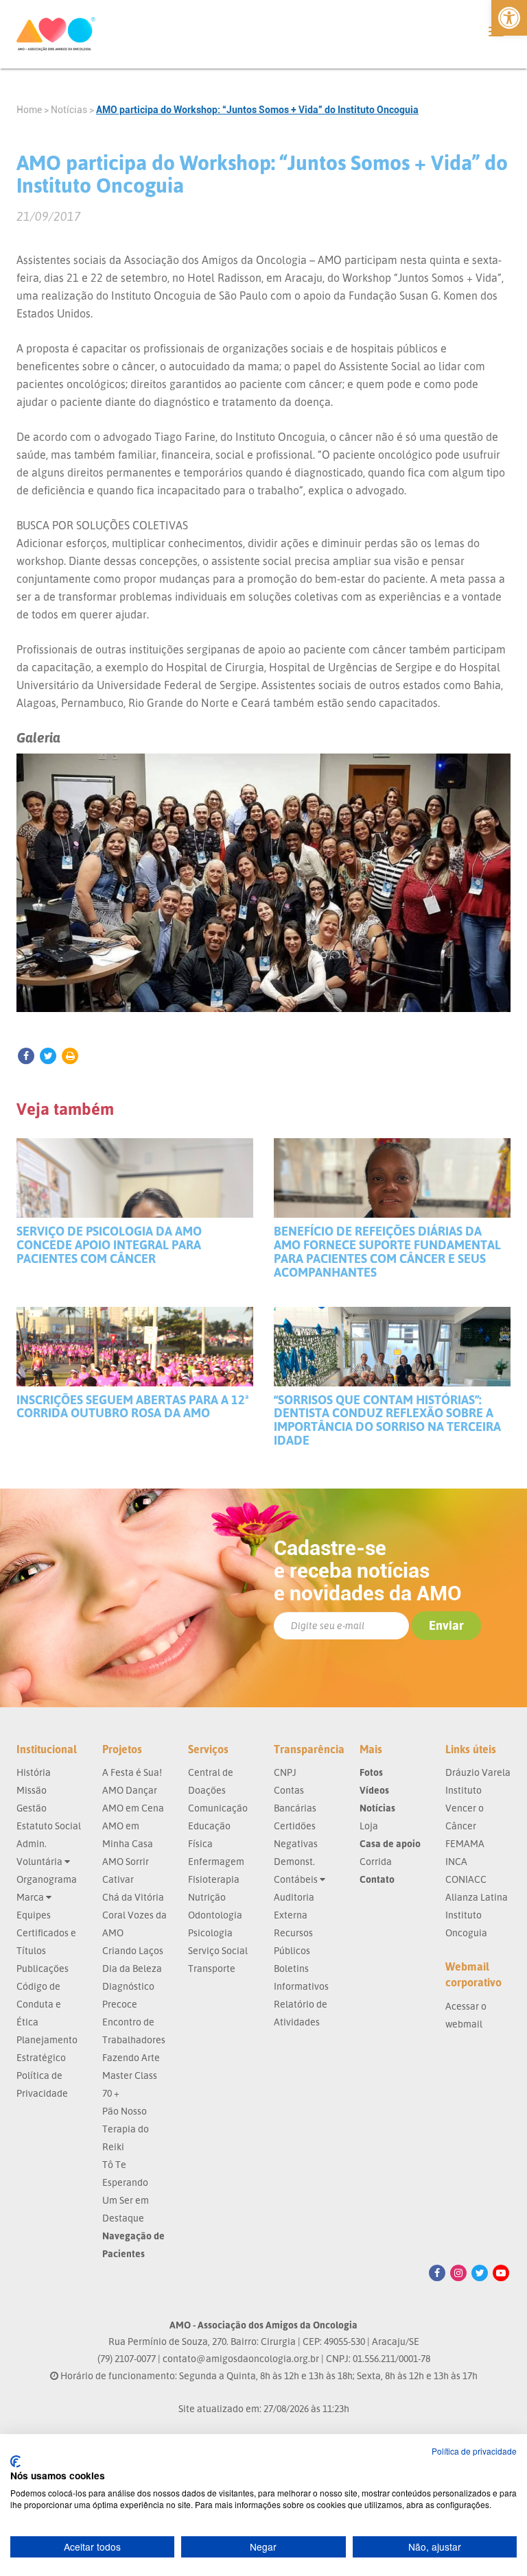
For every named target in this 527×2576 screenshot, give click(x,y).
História (34, 1772)
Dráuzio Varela (478, 1772)
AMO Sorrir (126, 1861)
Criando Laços (133, 1950)
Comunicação (218, 1808)
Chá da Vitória (133, 1897)
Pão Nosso (125, 2111)
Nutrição (207, 1897)
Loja (369, 1826)
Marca (31, 1897)
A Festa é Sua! (132, 1772)
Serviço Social (218, 1950)
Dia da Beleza (132, 1968)
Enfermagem (216, 1861)
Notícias (69, 110)
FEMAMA (465, 1843)
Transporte (212, 1968)
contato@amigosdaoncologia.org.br (241, 2358)
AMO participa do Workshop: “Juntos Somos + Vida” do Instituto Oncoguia (257, 110)
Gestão (32, 1808)
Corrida (376, 1861)
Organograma (47, 1879)
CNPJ (285, 1772)
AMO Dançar (130, 1790)
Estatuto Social (49, 1826)
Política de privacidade (474, 2451)
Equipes (34, 1915)
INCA (456, 1861)
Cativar (118, 1879)
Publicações (43, 1968)
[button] (509, 18)
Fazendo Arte (131, 2057)
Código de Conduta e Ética (39, 2004)
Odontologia (215, 1915)
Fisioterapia (214, 1879)
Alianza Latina (477, 1897)
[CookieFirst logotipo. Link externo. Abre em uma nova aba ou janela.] (15, 2461)
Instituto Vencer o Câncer (465, 1808)
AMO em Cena (133, 1808)
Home (29, 110)
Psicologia (210, 1933)
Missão (32, 1790)
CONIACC (466, 1879)
